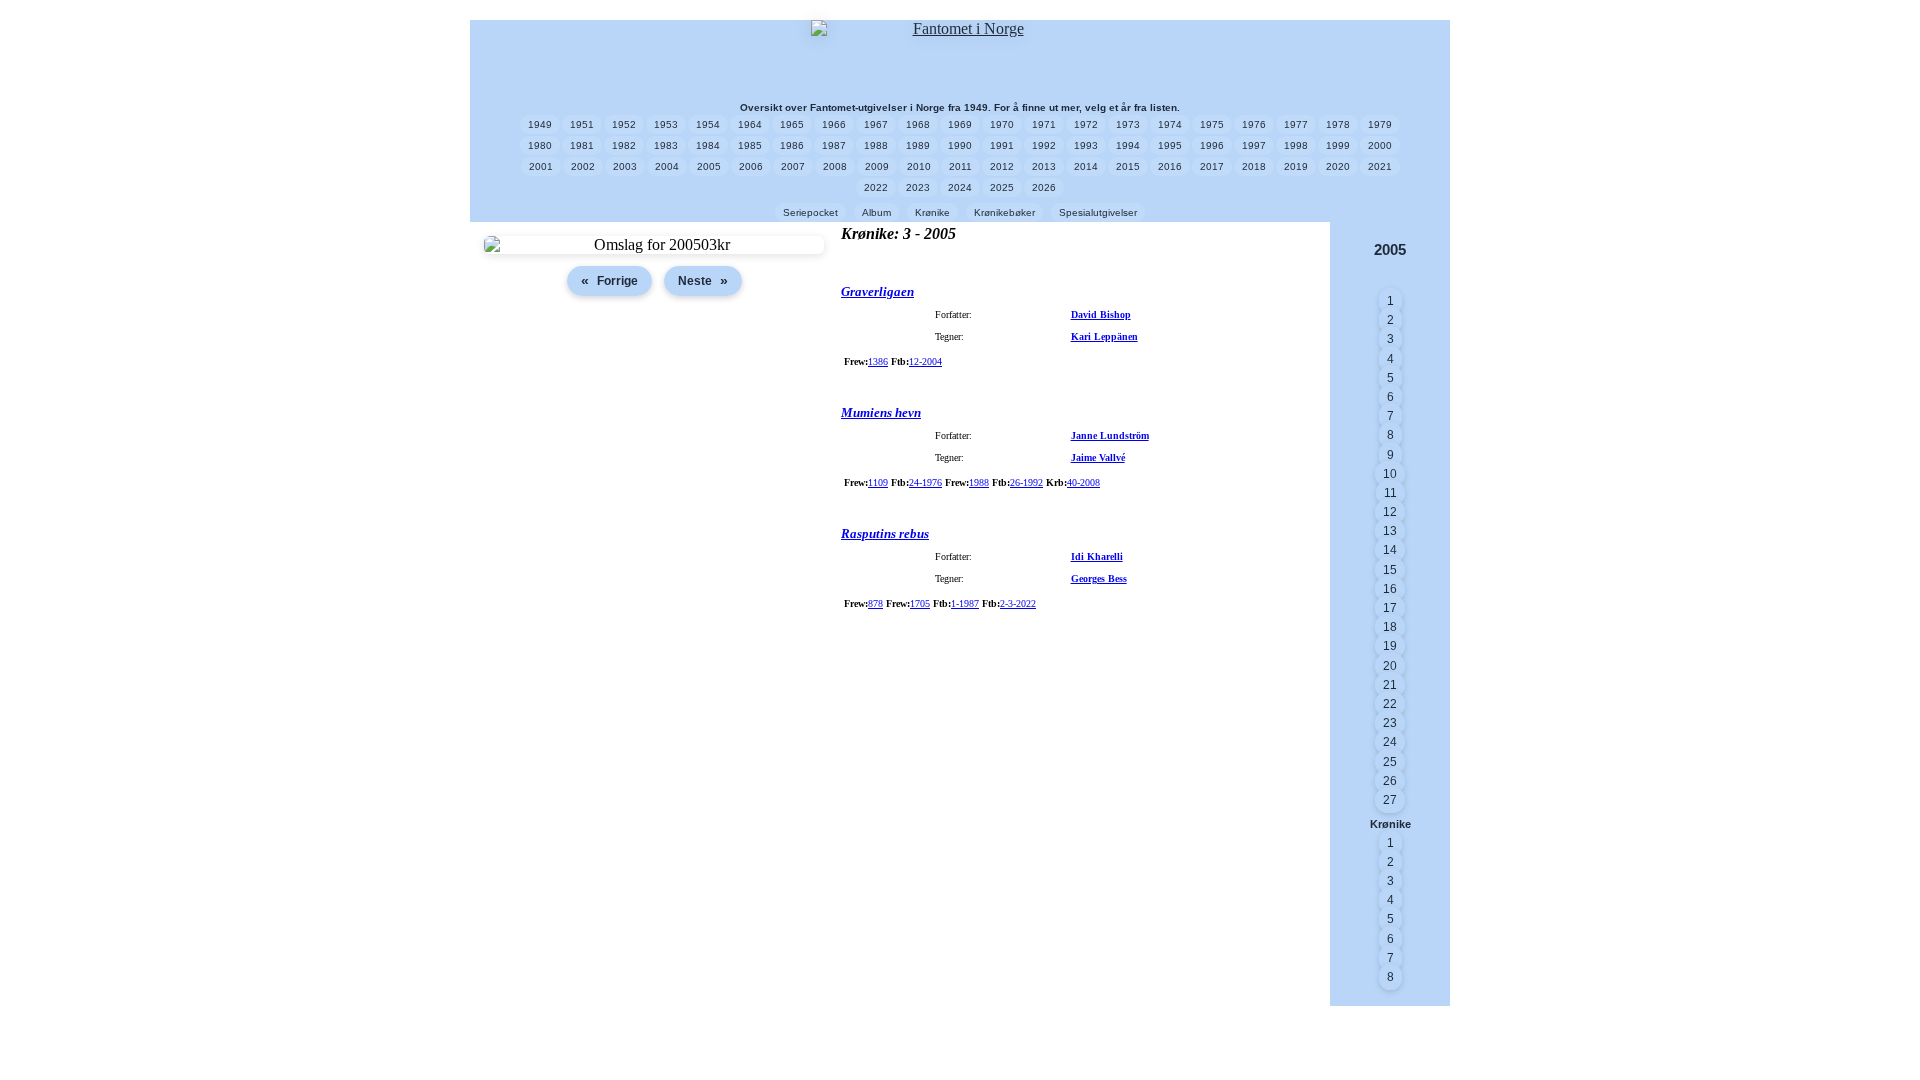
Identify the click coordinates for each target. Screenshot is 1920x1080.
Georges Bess (1099, 578)
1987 (834, 145)
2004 (667, 166)
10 (1390, 474)
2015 (1128, 166)
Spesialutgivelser (1098, 212)
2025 (1002, 187)
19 (1390, 646)
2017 (1212, 166)
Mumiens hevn (881, 412)
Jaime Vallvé (1098, 457)
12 (1390, 512)
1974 (1170, 124)
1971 (1044, 124)
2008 (835, 166)
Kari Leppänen (1104, 336)
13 (1390, 531)
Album (876, 212)
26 (1390, 781)
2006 (751, 166)
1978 (1338, 124)
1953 (666, 124)
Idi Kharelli (1097, 556)
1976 (1254, 124)
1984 (708, 145)
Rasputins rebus (885, 533)
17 (1390, 608)
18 (1390, 627)
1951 (582, 124)
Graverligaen (877, 291)
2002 (583, 166)
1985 (750, 145)
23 (1390, 723)
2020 (1338, 166)
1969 (960, 124)
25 (1390, 762)
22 (1390, 704)
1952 (624, 124)
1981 (582, 145)
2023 (918, 187)
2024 (960, 187)
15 (1390, 570)
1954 (708, 124)
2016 (1170, 166)
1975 (1212, 124)
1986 (792, 145)
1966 (834, 124)
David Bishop (1101, 314)
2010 (919, 166)
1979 (1380, 124)
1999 (1338, 145)
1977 (1296, 124)
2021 (1380, 166)
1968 (918, 124)
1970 (1002, 124)
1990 (960, 145)
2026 (1044, 187)
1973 (1128, 124)
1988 (876, 145)
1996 (1212, 145)
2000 (1380, 145)
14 (1390, 550)
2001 (541, 166)
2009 (877, 166)
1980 (540, 145)
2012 (1002, 166)
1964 (750, 124)
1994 (1128, 145)
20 (1390, 666)
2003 (625, 166)
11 (1390, 493)
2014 (1086, 166)
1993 (1086, 145)
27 (1390, 800)
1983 (666, 145)
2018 (1254, 166)
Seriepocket (810, 212)
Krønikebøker (1004, 212)
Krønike (932, 212)
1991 (1002, 145)
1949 (540, 124)
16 (1390, 589)
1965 (792, 124)
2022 (876, 187)
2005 (709, 166)
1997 (1254, 145)
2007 (793, 166)
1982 (624, 145)
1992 (1044, 145)
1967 (876, 124)
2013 (1044, 166)
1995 (1170, 145)
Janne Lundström (1110, 435)
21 (1390, 685)
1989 (918, 145)
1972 (1086, 124)
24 (1390, 742)
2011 (960, 166)
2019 (1296, 166)
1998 (1296, 145)
